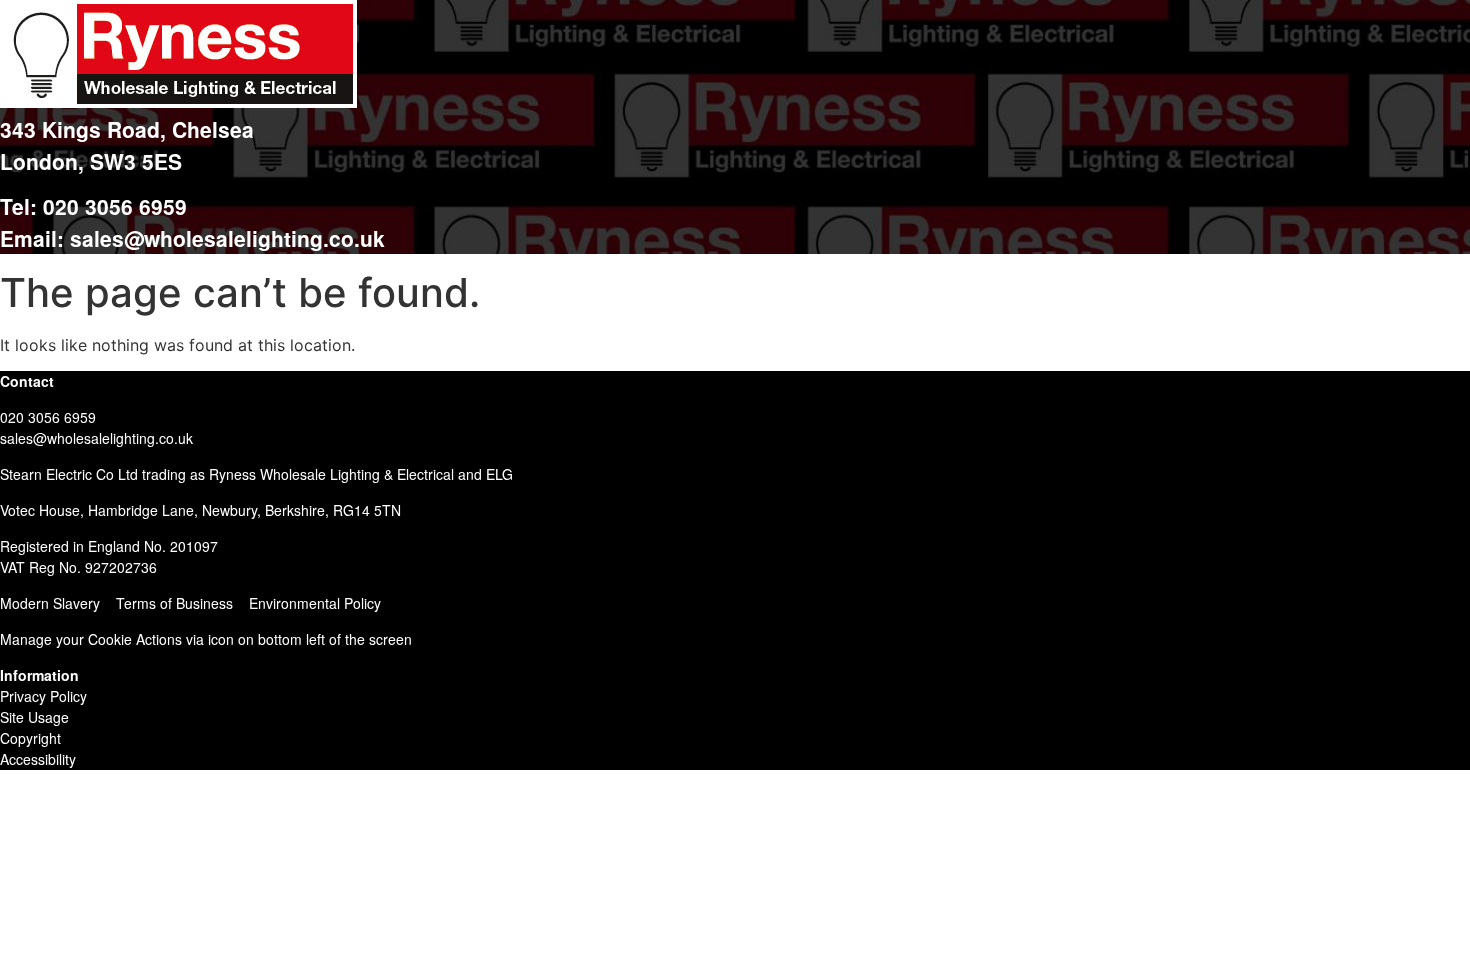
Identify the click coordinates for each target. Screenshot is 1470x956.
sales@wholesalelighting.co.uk (96, 438)
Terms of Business (174, 603)
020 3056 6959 (48, 417)
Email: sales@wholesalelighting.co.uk (192, 238)
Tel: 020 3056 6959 (93, 206)
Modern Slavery (50, 603)
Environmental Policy (315, 603)
